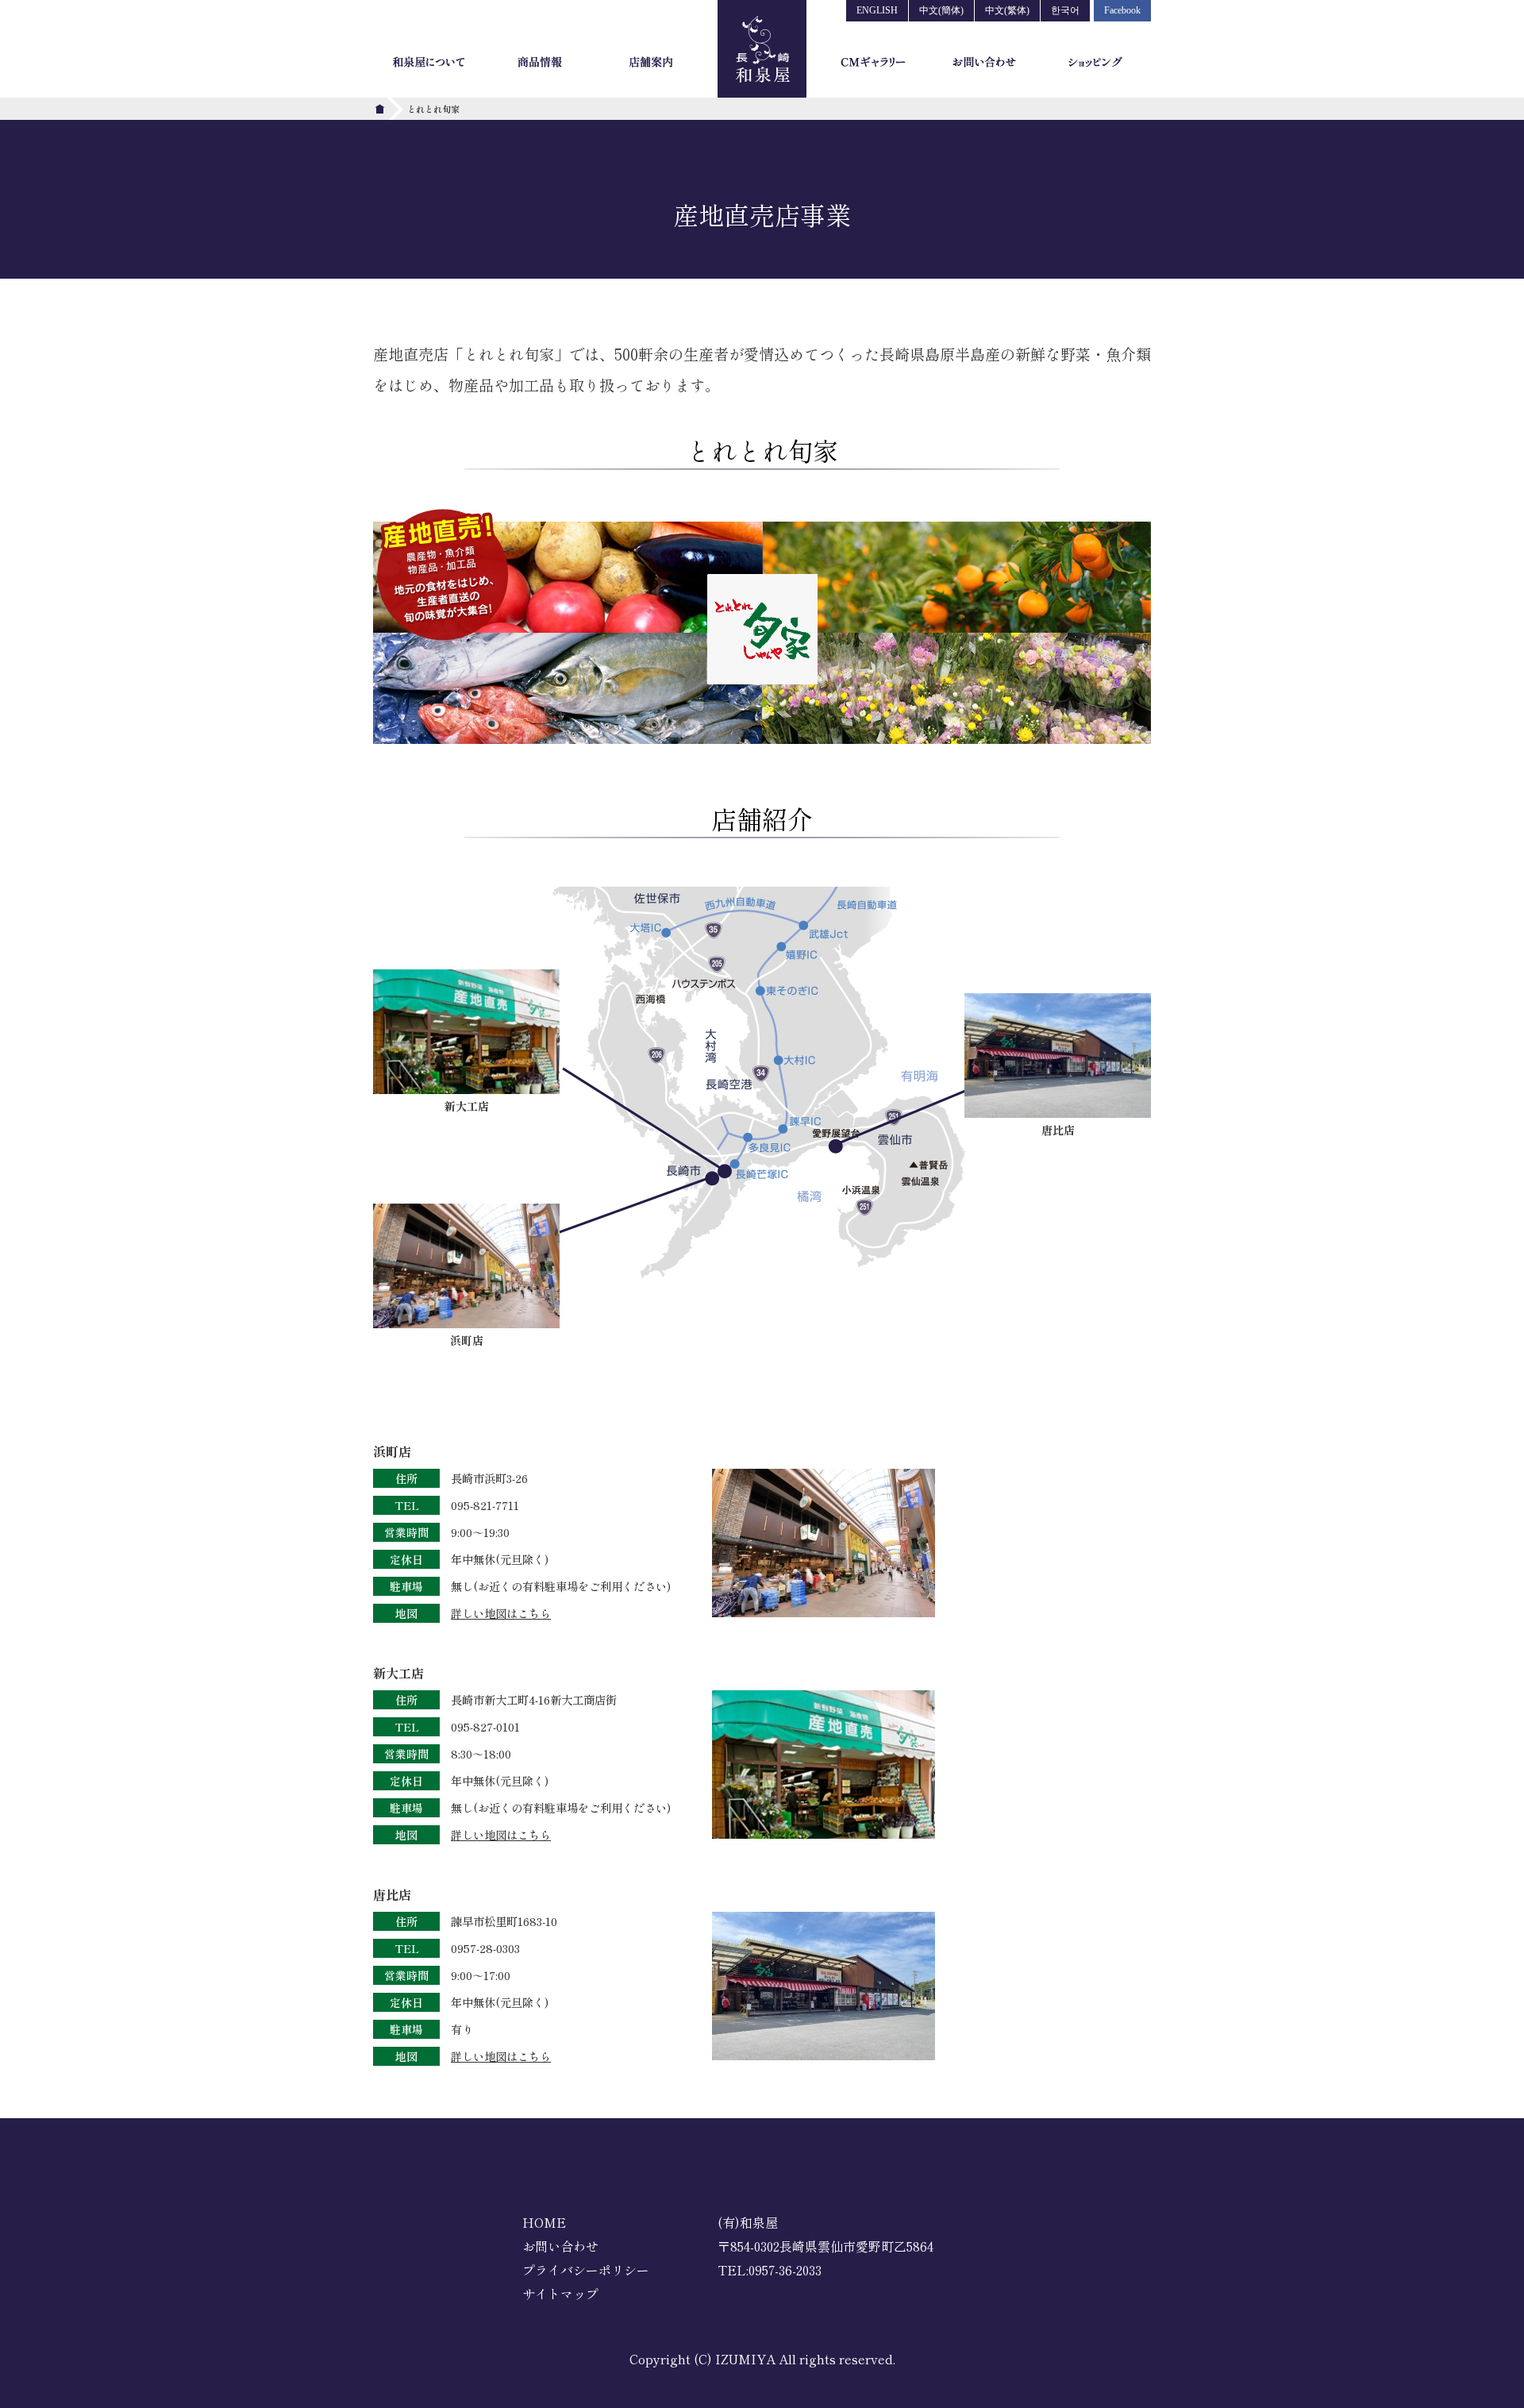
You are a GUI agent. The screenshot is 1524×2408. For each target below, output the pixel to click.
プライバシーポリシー (586, 2270)
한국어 (1065, 10)
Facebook (1122, 10)
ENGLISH (877, 10)
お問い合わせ (560, 2246)
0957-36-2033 (785, 2270)
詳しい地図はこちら (501, 1613)
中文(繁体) (1007, 10)
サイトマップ (560, 2294)
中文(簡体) (941, 10)
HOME (544, 2222)
